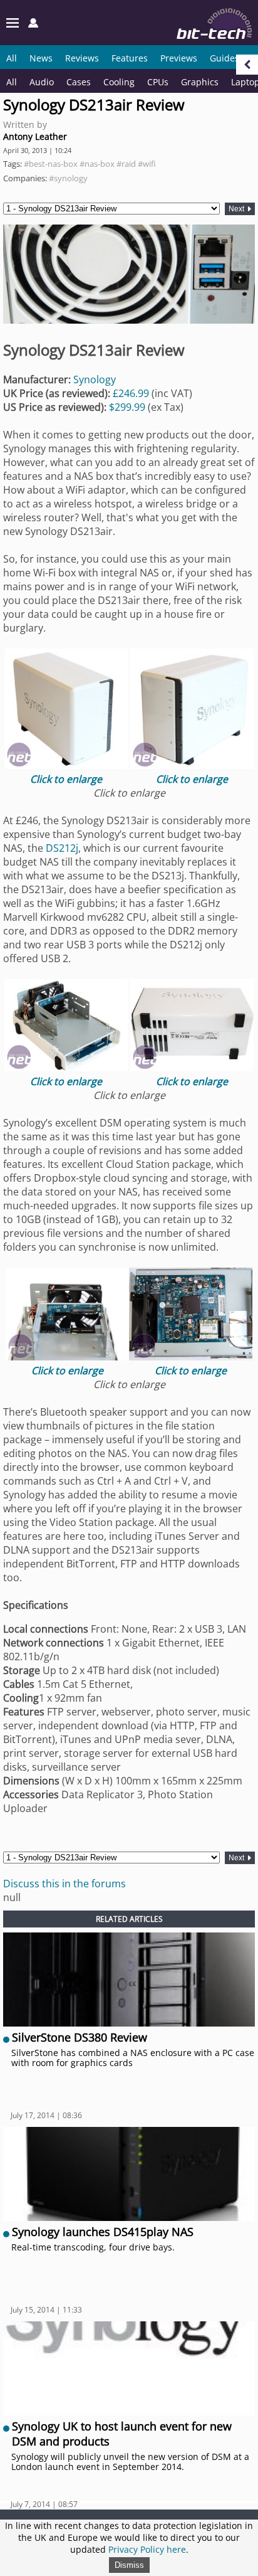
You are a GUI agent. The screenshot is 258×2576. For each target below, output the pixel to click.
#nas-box (97, 164)
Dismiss (129, 2565)
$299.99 (127, 407)
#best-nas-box (51, 164)
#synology (68, 178)
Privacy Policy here (147, 2549)
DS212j (62, 848)
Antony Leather (35, 136)
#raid (126, 164)
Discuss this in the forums (64, 1884)
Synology (95, 379)
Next (237, 209)
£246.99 (131, 393)
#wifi (147, 164)
